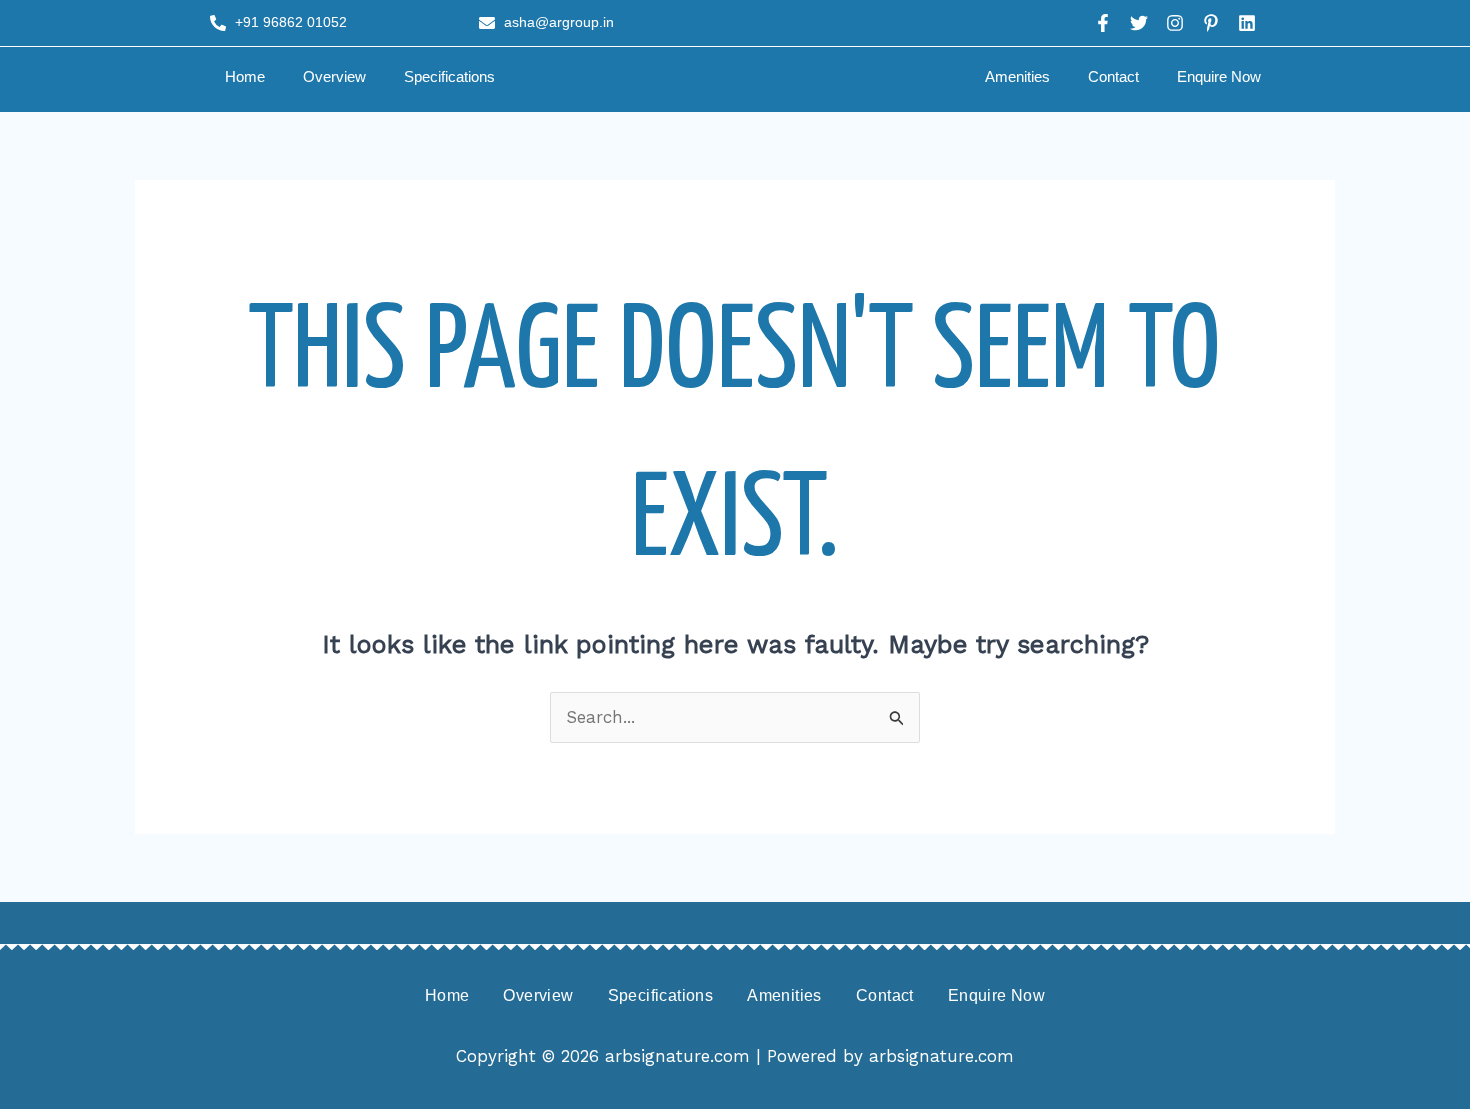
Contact (1113, 76)
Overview (334, 76)
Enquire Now (1219, 76)
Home (245, 76)
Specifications (449, 76)
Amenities (1017, 76)
